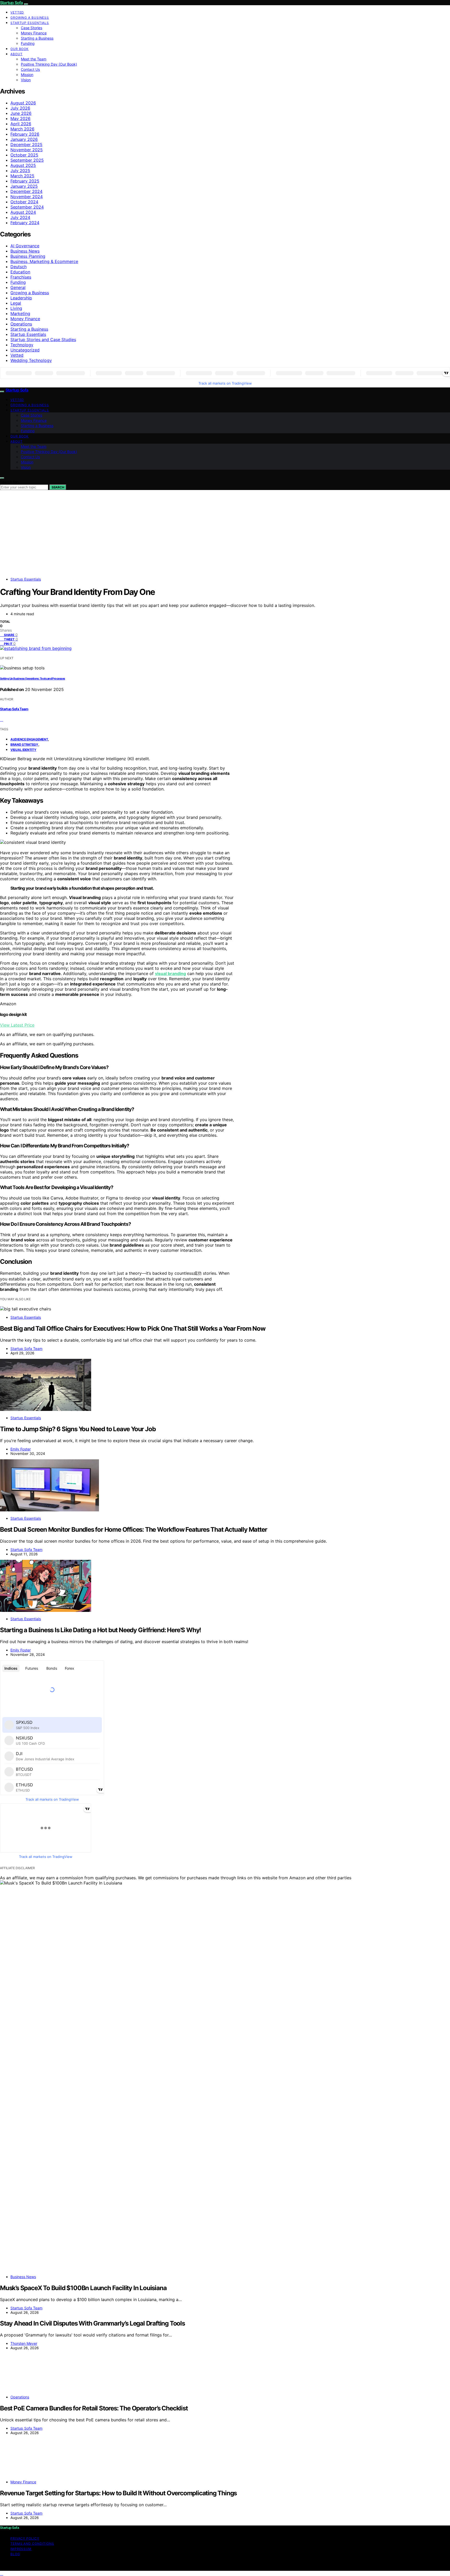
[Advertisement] (225, 537)
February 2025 (25, 181)
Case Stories (32, 28)
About (17, 54)
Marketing (20, 313)
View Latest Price (17, 1025)
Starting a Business (37, 38)
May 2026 (20, 118)
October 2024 (24, 202)
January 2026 (24, 139)
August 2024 (23, 212)
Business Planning (28, 256)
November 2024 (27, 197)
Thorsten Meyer (24, 2343)
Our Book (20, 49)
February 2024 (25, 223)
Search (58, 487)
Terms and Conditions (32, 2544)
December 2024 (26, 191)
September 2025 (27, 160)
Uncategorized (25, 350)
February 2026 (25, 134)
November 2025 (27, 150)
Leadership (21, 298)
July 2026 (20, 108)
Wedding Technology (31, 360)
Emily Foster (21, 1449)
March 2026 (22, 129)
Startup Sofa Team (14, 709)
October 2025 (24, 155)
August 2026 (23, 103)
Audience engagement (29, 739)
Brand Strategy (24, 744)
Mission (27, 75)
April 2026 (21, 124)
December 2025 (26, 144)
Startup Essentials (30, 23)
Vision (26, 80)
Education (20, 272)
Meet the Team (34, 59)
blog (15, 2554)
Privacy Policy (25, 2538)
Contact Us (30, 69)
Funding (28, 43)
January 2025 (24, 186)
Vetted (17, 12)
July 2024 (20, 217)
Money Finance (34, 33)
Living (16, 308)
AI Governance (25, 246)
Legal (16, 303)
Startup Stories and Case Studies (43, 340)
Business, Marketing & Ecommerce (44, 261)
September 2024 (27, 207)
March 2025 (22, 176)
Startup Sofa (11, 3)
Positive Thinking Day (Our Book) (49, 64)
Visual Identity (23, 750)
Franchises (21, 277)
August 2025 (23, 165)
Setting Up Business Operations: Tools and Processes (33, 679)
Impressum (21, 2549)
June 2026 (21, 113)
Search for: (9, 482)
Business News (25, 251)
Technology (22, 345)
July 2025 (20, 171)
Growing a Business (30, 18)
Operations (21, 324)
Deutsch (18, 267)
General (18, 287)
